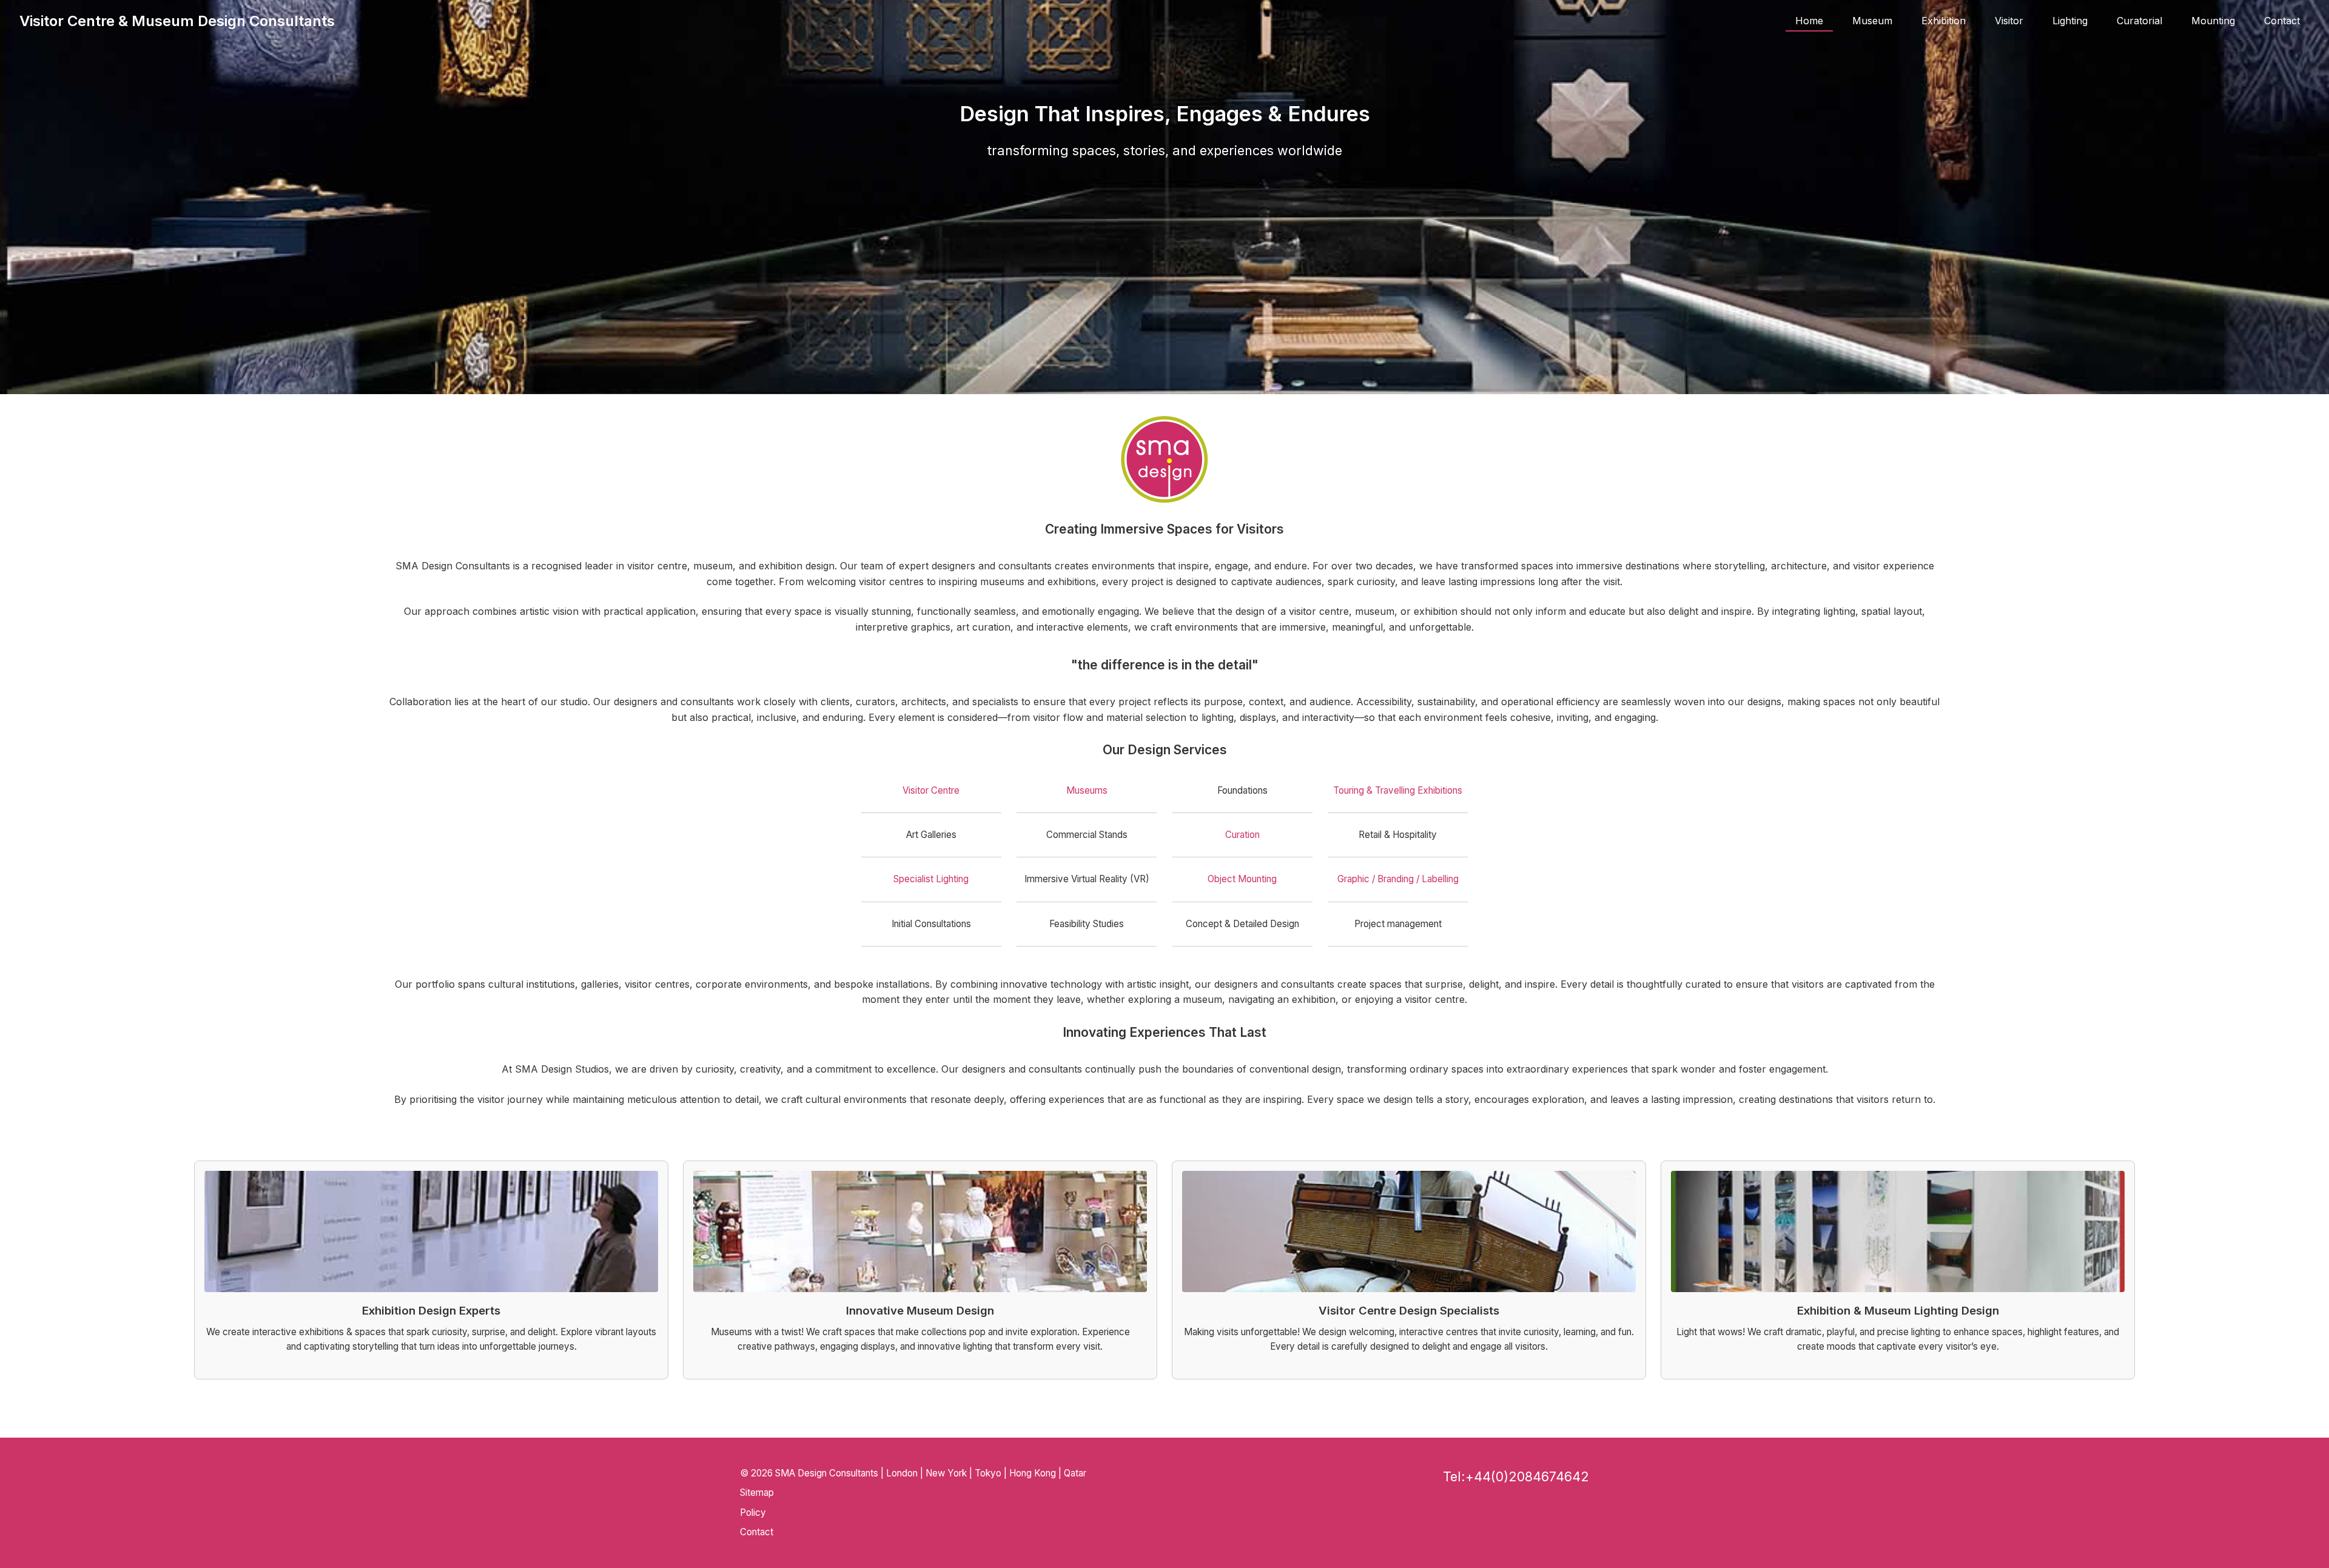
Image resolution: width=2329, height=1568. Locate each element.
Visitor (2009, 21)
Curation (1242, 835)
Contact (2282, 21)
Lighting (2070, 21)
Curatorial (2139, 21)
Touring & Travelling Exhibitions (1398, 790)
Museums (1087, 790)
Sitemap (757, 1493)
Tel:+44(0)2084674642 (1516, 1476)
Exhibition (1944, 21)
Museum (1872, 21)
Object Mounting (1242, 879)
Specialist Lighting (931, 879)
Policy (753, 1513)
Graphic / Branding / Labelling (1398, 879)
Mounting (2213, 21)
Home (1809, 21)
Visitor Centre (931, 790)
